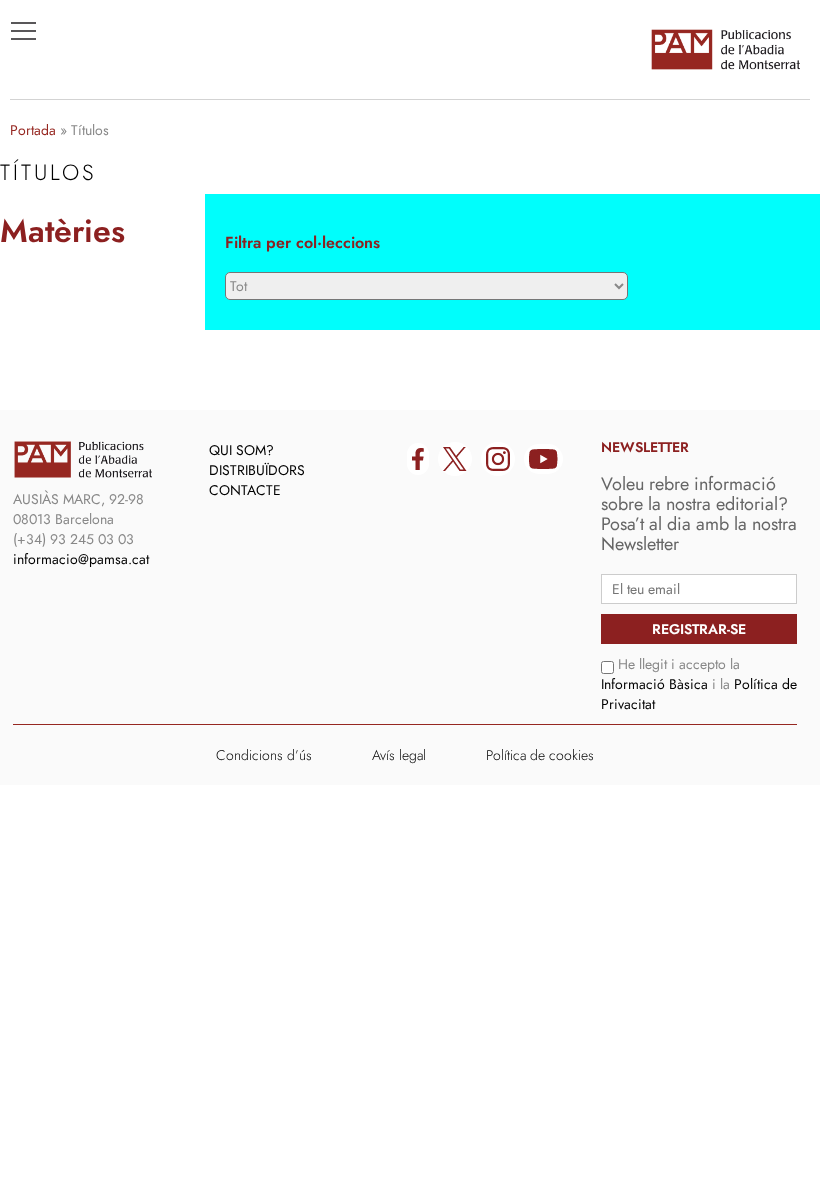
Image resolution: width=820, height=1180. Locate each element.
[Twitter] (455, 459)
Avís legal (399, 755)
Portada (33, 130)
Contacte (245, 490)
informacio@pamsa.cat (81, 559)
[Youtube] (543, 459)
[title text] (725, 49)
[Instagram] (498, 459)
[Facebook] (418, 459)
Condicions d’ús (264, 755)
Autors (51, 241)
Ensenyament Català (110, 271)
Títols (46, 211)
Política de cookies (540, 755)
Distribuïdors (257, 470)
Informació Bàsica (654, 684)
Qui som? (241, 450)
